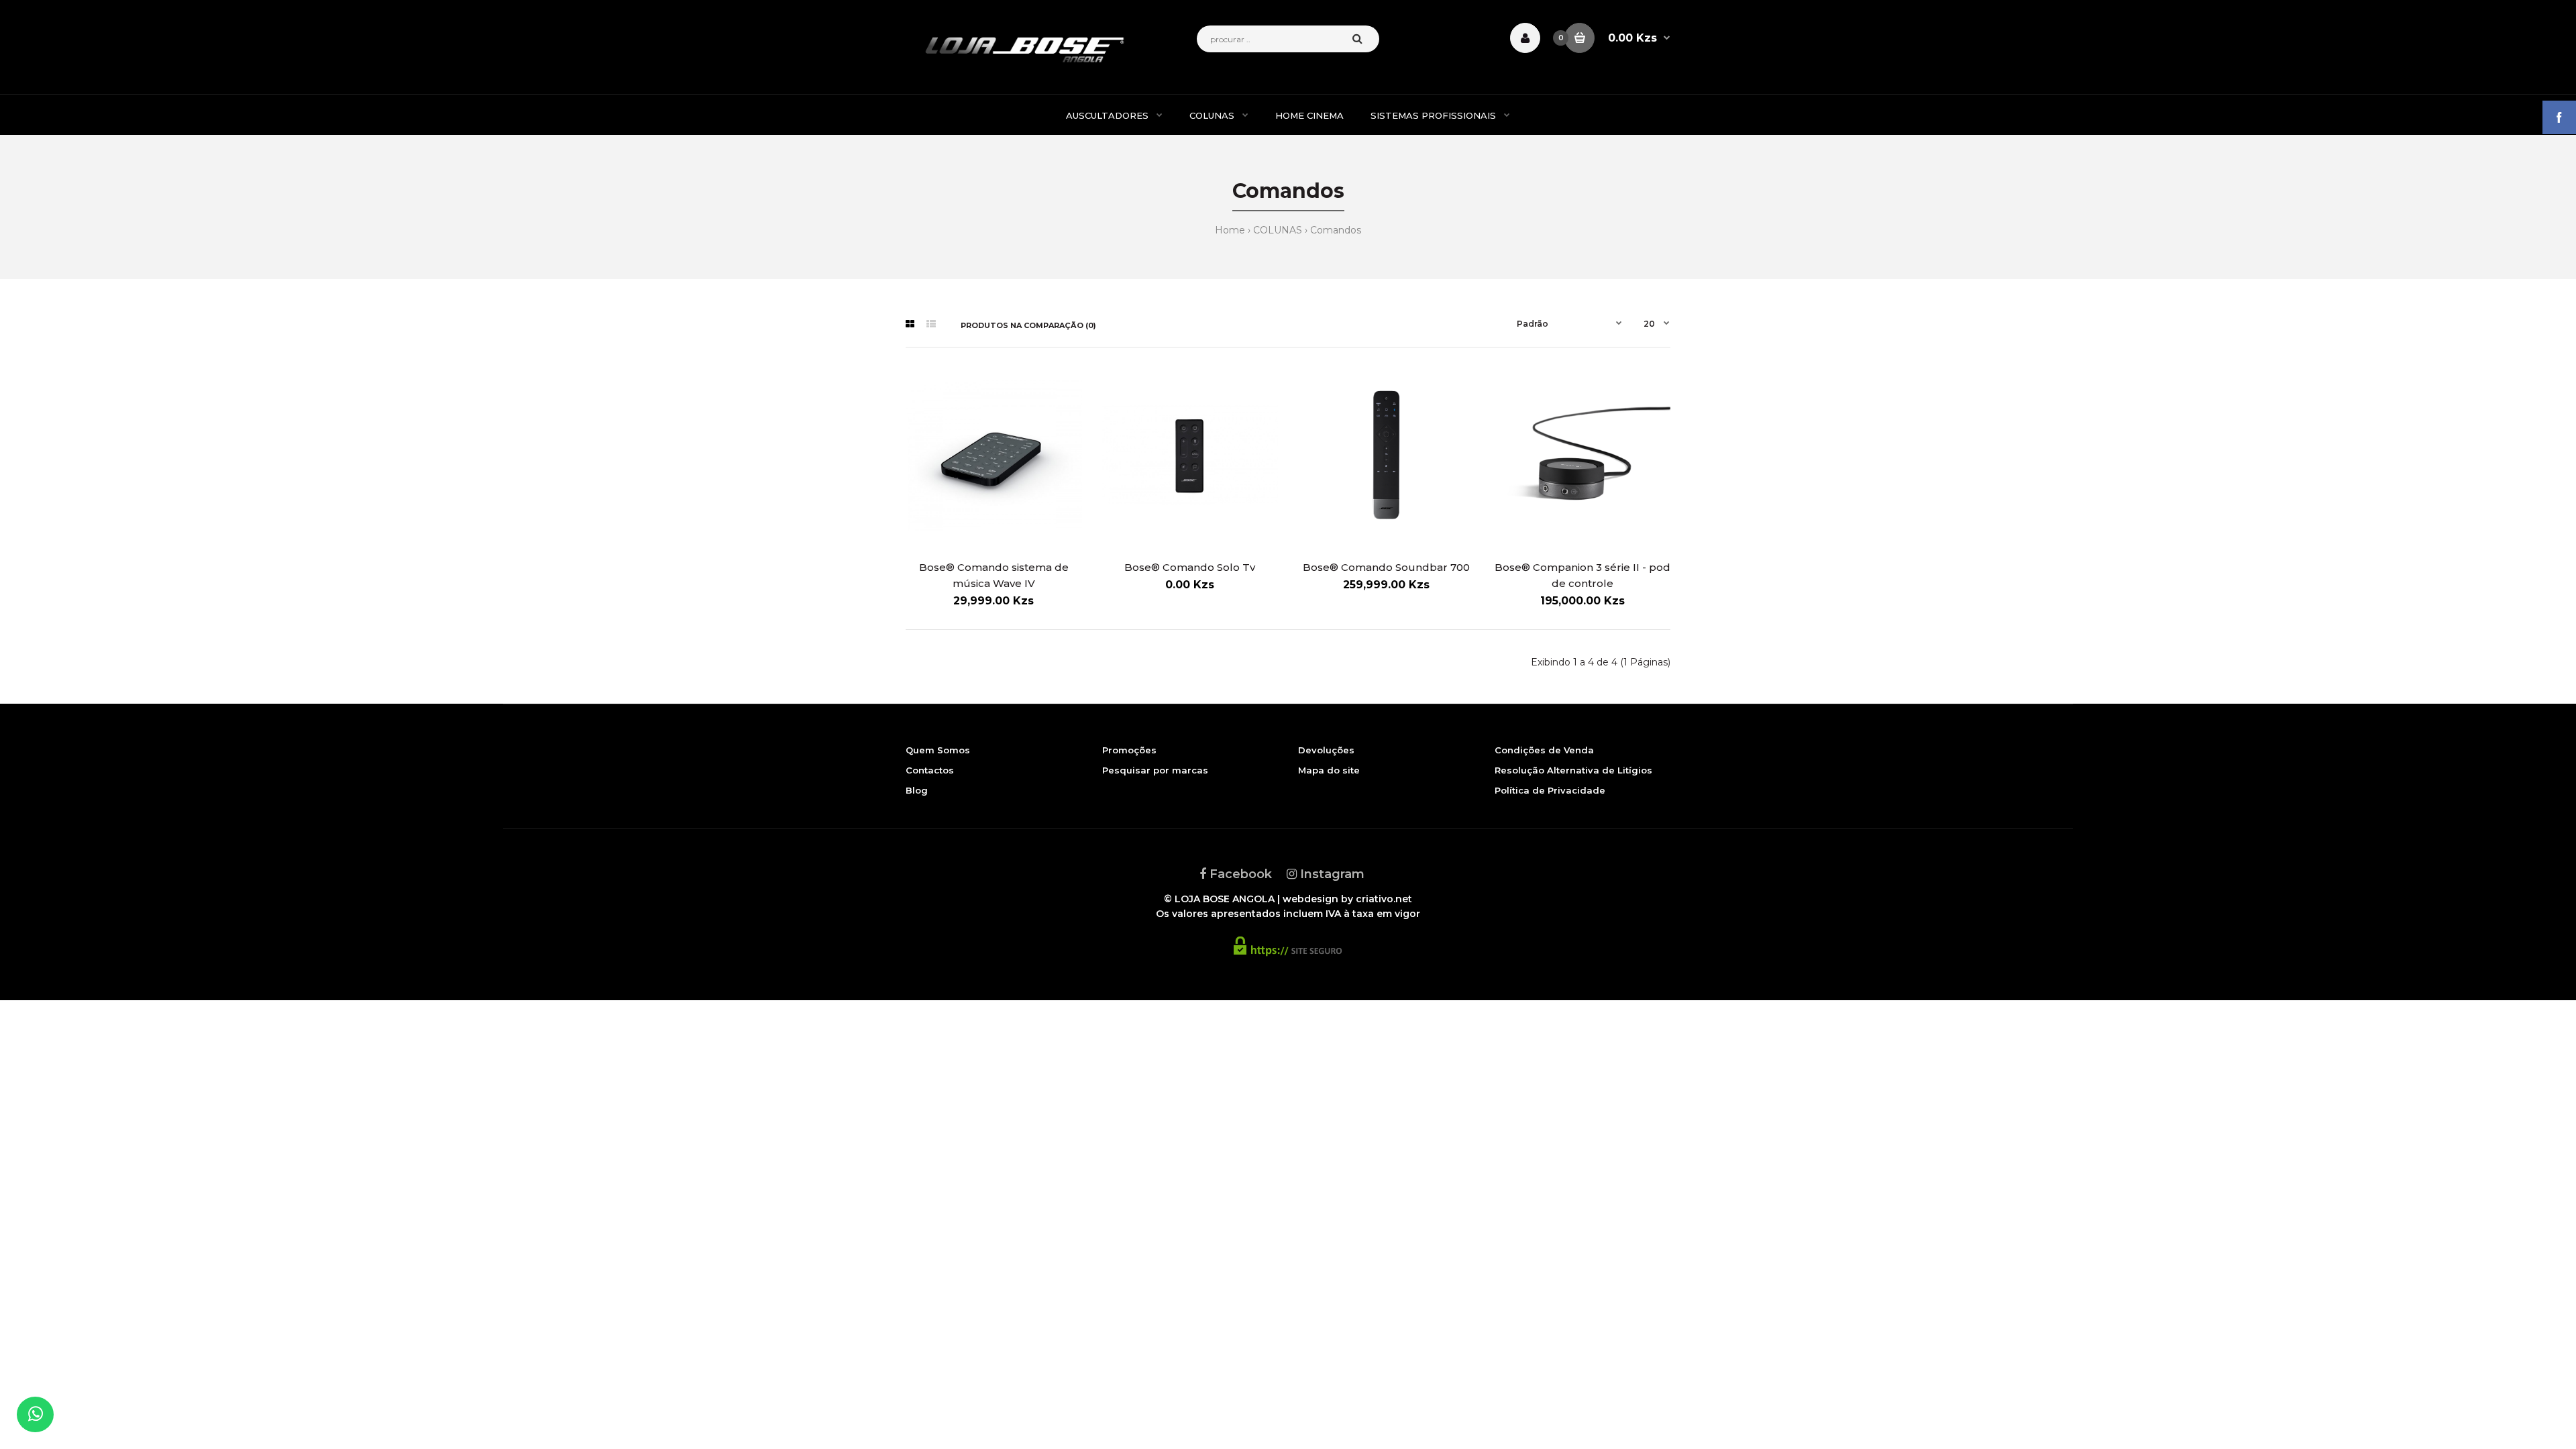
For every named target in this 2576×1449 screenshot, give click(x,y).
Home (1230, 230)
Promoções (1129, 750)
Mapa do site (1329, 770)
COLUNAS (1278, 230)
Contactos (930, 770)
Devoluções (1326, 750)
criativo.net (1384, 899)
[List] (931, 324)
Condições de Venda (1544, 750)
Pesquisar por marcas (1155, 770)
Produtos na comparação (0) (1028, 325)
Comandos (1336, 230)
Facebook (1239, 874)
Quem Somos (938, 750)
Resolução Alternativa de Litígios (1573, 770)
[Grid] (910, 324)
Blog (917, 790)
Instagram (1331, 874)
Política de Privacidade (1550, 790)
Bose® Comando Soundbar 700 (1386, 567)
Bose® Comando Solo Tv (1190, 567)
